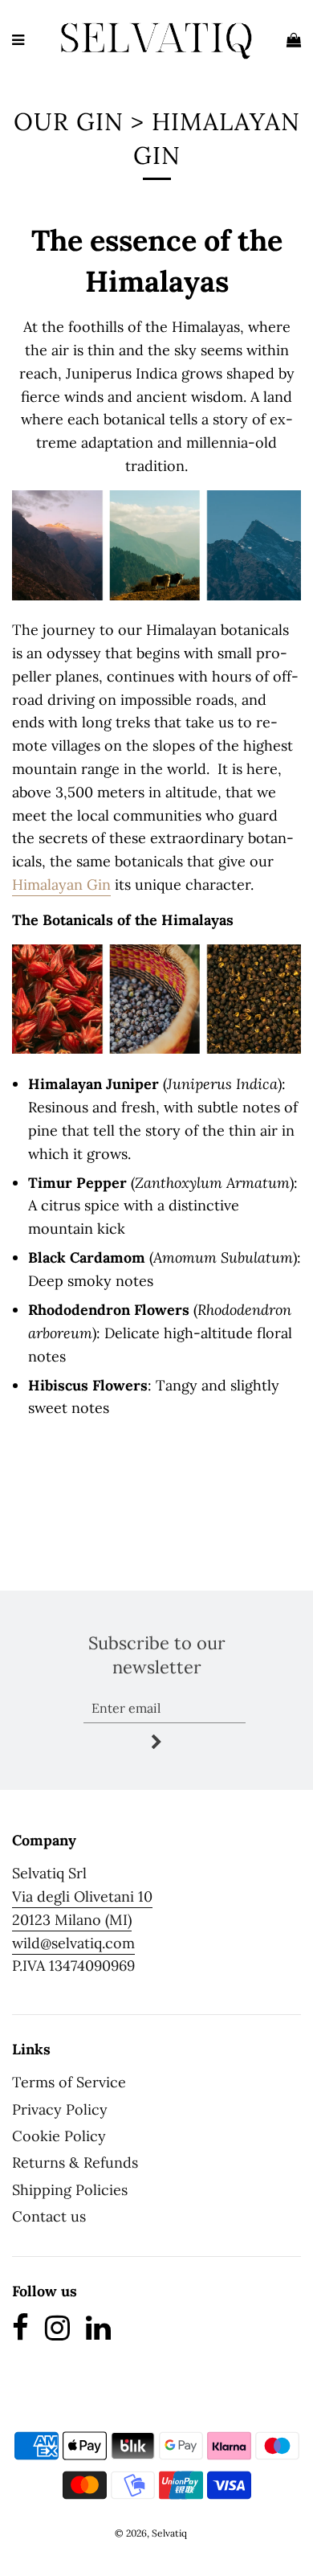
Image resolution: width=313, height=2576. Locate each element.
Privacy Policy (60, 2109)
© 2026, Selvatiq (151, 2533)
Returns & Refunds (75, 2162)
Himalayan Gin (61, 885)
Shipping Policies (70, 2190)
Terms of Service (69, 2082)
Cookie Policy (59, 2136)
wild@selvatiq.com (73, 1943)
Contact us (49, 2216)
